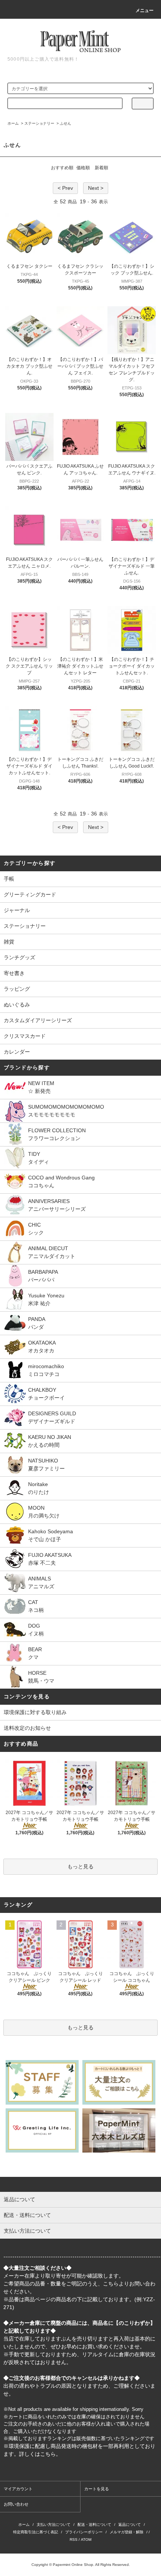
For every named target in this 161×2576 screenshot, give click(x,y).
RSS (74, 2539)
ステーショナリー (39, 123)
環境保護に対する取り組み (35, 1712)
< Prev (65, 188)
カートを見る (97, 2489)
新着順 (101, 168)
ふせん (66, 123)
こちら (111, 2284)
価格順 (83, 168)
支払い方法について (54, 2525)
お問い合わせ (16, 2504)
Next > (96, 188)
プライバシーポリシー (84, 2532)
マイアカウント (18, 2489)
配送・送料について (94, 2525)
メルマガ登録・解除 (127, 2532)
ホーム (13, 123)
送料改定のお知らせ (27, 1728)
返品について (130, 2525)
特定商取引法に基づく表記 (36, 2532)
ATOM (86, 2539)
